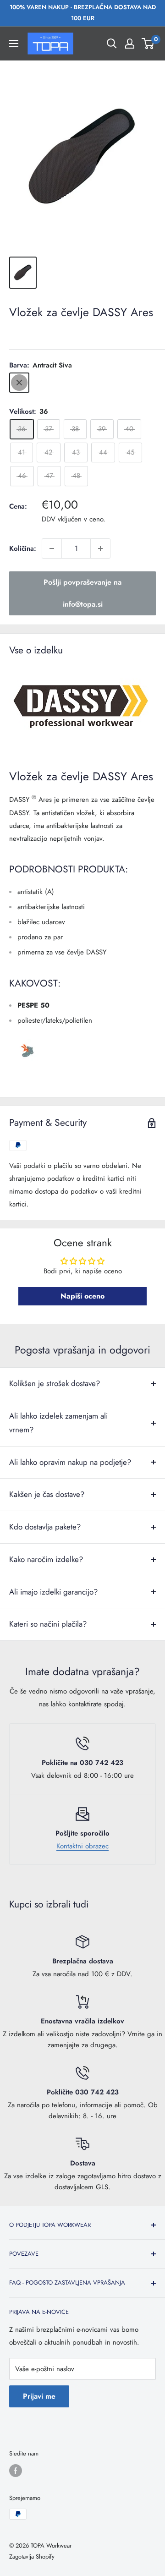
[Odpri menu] (14, 44)
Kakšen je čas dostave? (47, 1494)
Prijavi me (39, 2396)
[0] (148, 44)
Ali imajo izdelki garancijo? (53, 1592)
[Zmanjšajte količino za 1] (52, 548)
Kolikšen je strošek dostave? (55, 1383)
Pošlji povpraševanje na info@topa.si (82, 593)
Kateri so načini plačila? (48, 1624)
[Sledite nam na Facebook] (16, 2471)
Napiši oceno (82, 1296)
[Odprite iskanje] (112, 44)
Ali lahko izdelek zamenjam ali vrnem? (58, 1423)
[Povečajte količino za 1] (100, 548)
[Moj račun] (130, 44)
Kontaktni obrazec (82, 1846)
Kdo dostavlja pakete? (45, 1527)
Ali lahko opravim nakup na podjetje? (70, 1462)
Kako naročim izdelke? (46, 1559)
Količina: (23, 548)
